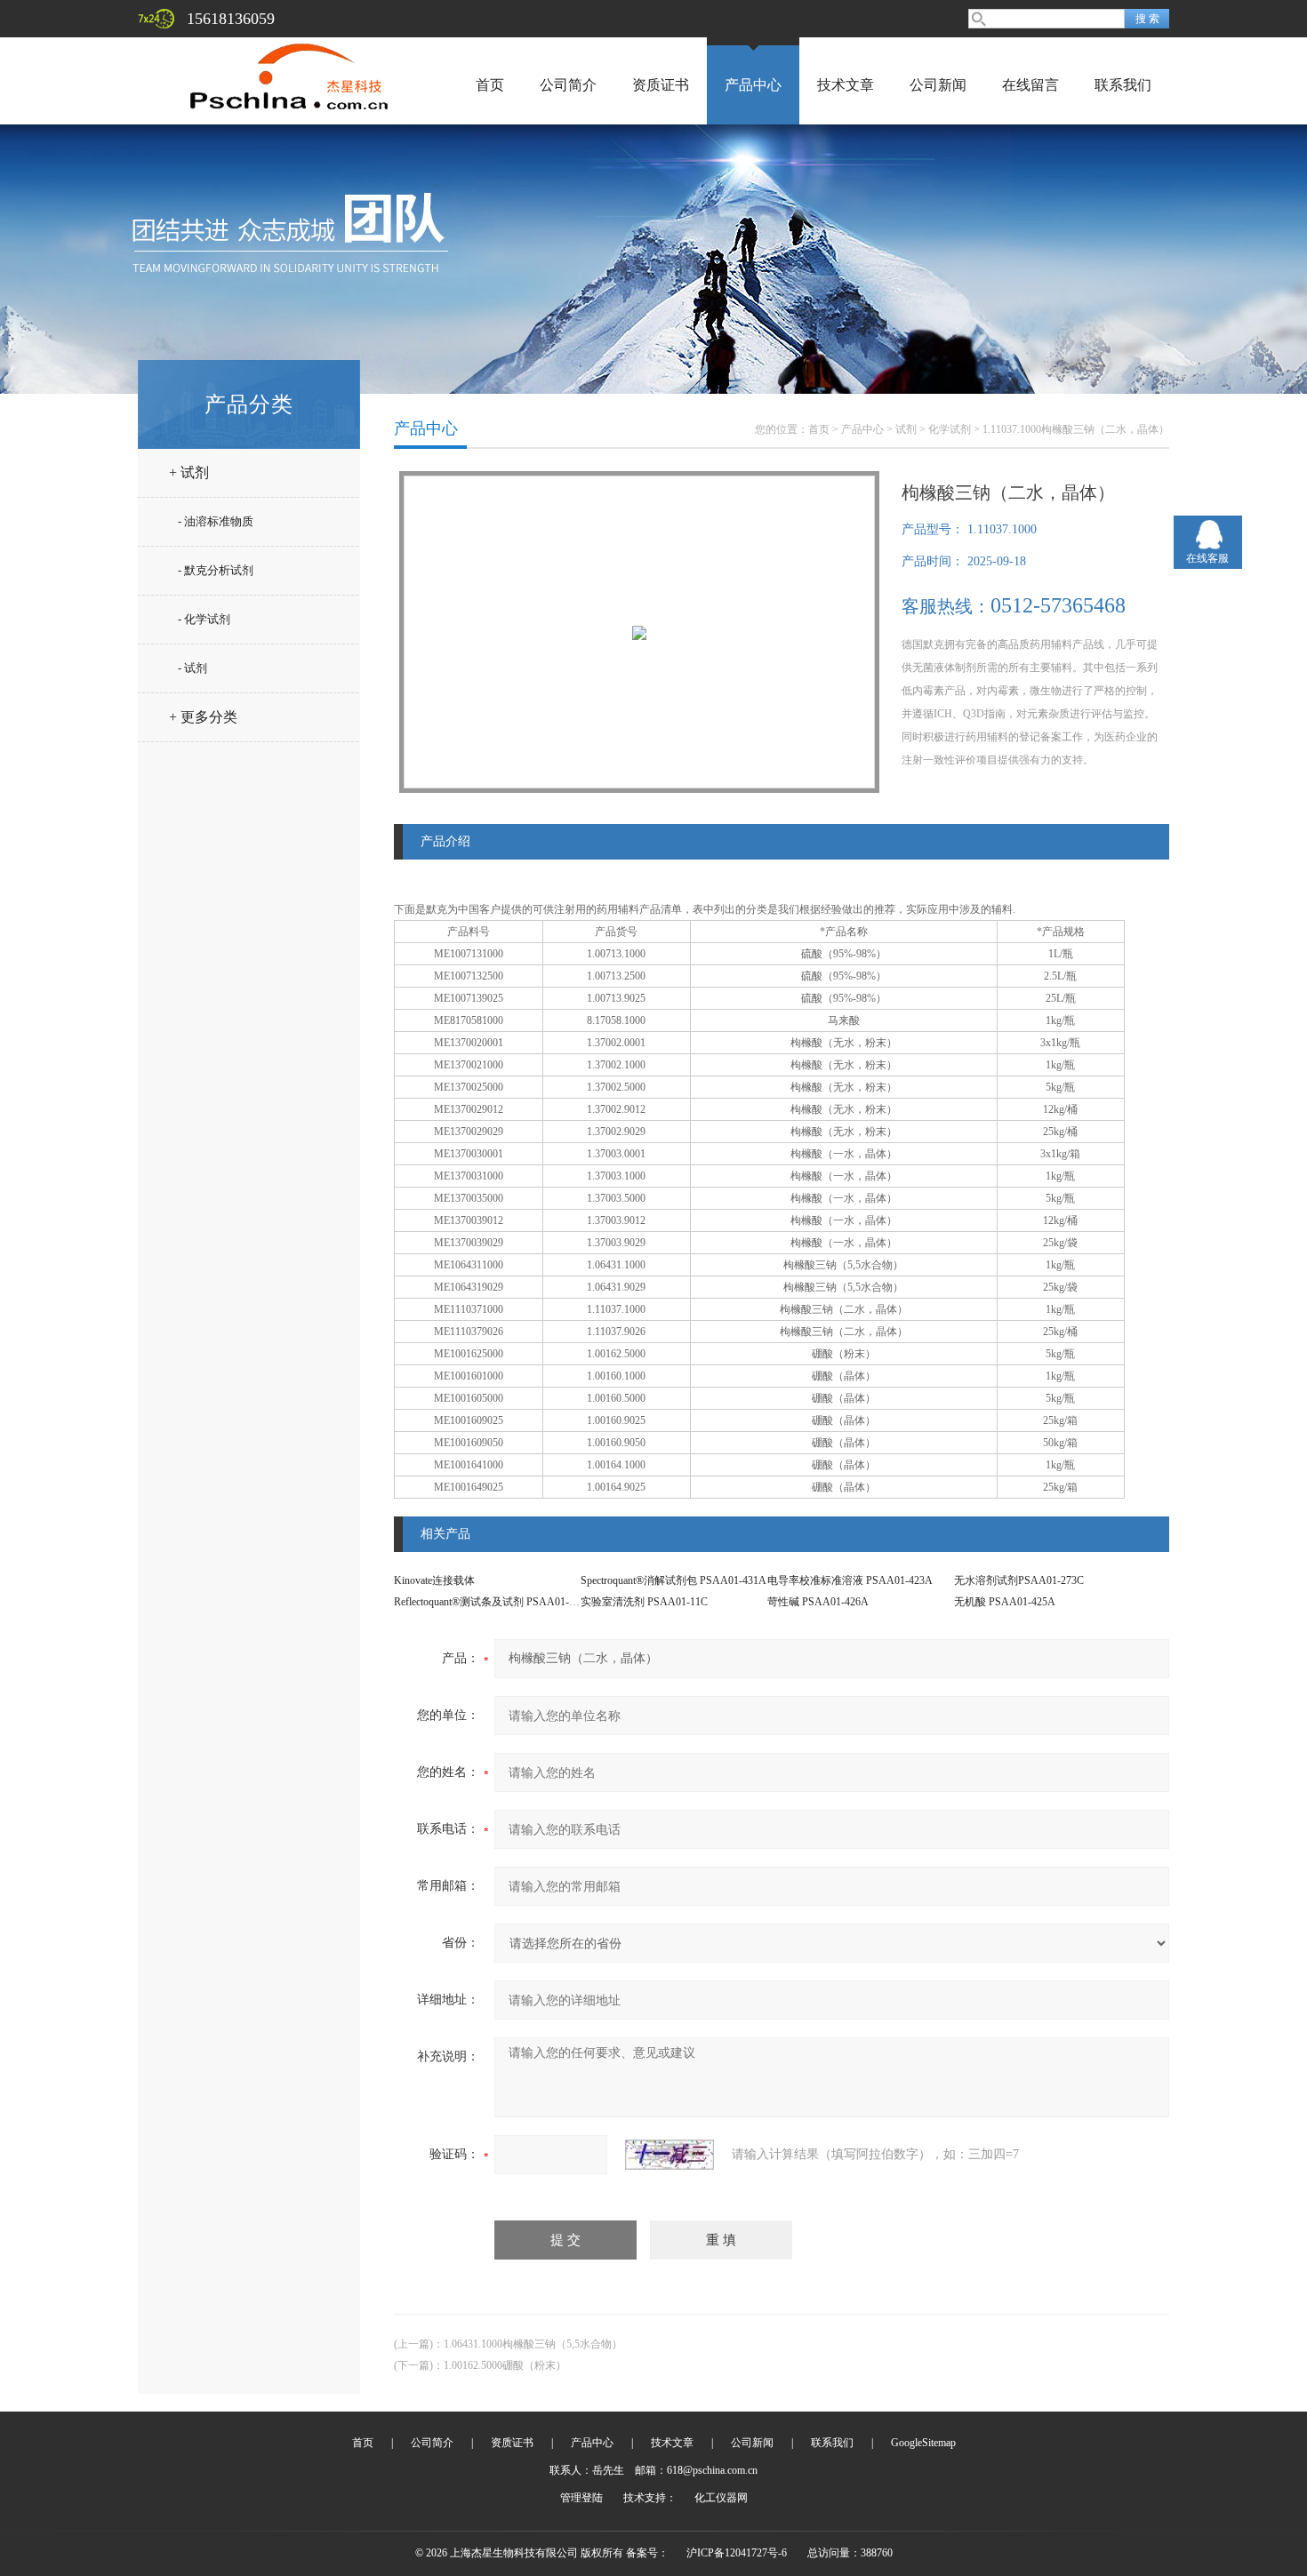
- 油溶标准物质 (216, 521)
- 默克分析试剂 (216, 570)
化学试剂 (950, 429)
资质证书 (661, 85)
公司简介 (568, 85)
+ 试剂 (189, 472)
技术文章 (846, 85)
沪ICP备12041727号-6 (737, 2553)
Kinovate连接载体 (434, 1580)
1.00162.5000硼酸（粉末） (505, 2365)
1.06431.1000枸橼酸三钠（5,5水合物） (533, 2344)
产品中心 (753, 85)
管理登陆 (581, 2498)
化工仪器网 (721, 2498)
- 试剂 (192, 668)
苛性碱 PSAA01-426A (818, 1602)
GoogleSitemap (923, 2443)
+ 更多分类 (203, 717)
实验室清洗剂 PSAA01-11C (644, 1602)
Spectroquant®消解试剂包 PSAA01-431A (674, 1580)
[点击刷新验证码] (670, 2155)
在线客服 (1207, 558)
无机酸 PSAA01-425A (1005, 1602)
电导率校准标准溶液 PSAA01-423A (850, 1580)
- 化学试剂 (204, 619)
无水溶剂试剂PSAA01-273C (1019, 1580)
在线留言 (1030, 85)
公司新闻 (938, 85)
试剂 (906, 429)
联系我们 (1123, 85)
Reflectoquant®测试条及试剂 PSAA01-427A (493, 1602)
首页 (490, 85)
